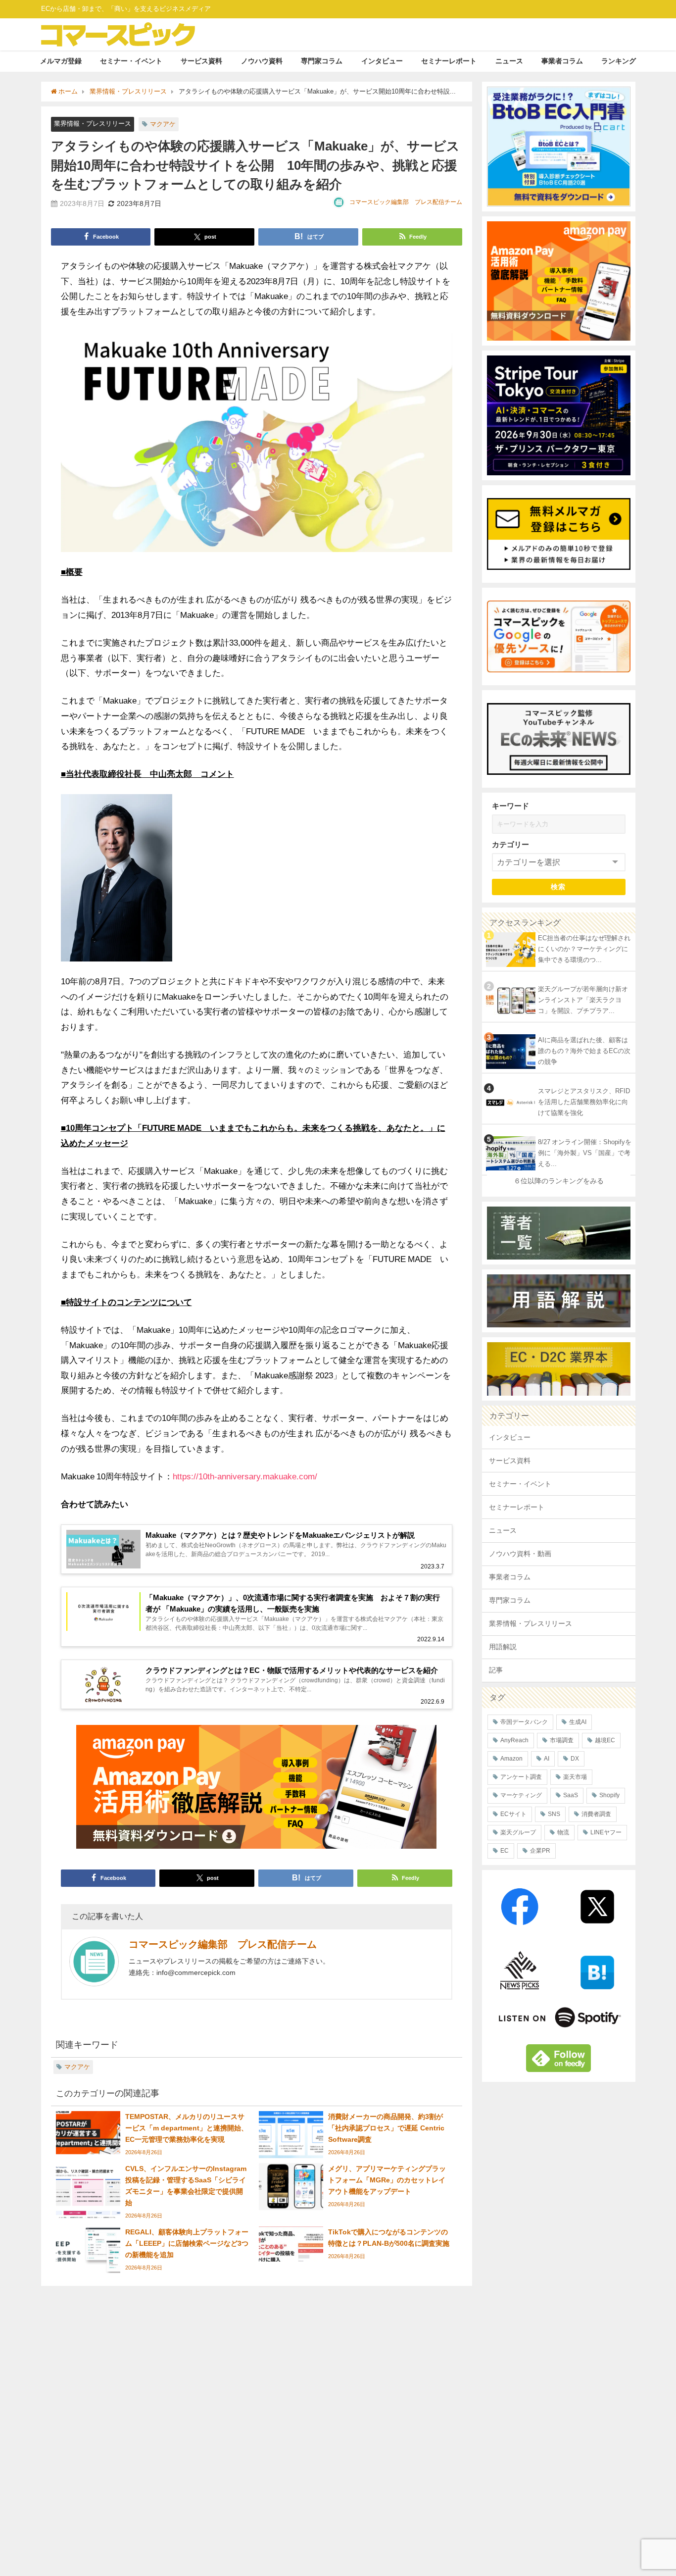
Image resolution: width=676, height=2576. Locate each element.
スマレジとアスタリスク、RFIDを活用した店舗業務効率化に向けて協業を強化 (584, 1102)
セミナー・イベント (131, 61)
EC (505, 1851)
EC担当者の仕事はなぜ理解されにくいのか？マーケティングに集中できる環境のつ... (584, 949)
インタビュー (382, 61)
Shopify (609, 1795)
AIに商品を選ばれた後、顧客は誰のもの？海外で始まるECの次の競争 (584, 1051)
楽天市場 (575, 1777)
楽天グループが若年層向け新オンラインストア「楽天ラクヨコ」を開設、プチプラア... (583, 1000)
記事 (496, 1670)
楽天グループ (518, 1832)
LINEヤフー (606, 1832)
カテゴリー (510, 844)
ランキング (619, 61)
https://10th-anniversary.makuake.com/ (245, 1476)
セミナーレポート (449, 61)
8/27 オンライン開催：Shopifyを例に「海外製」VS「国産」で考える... (585, 1153)
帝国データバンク (524, 1722)
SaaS (571, 1795)
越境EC (605, 1740)
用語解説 (503, 1647)
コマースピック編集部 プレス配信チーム (406, 202)
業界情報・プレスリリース (93, 124)
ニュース (509, 61)
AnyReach (514, 1740)
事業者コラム (562, 61)
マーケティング (521, 1795)
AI (547, 1759)
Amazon (511, 1759)
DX (575, 1759)
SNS (554, 1814)
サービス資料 (201, 61)
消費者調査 (596, 1814)
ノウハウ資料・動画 (520, 1554)
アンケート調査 (521, 1777)
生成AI (578, 1722)
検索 (558, 887)
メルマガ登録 (61, 61)
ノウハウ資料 (262, 61)
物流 (563, 1832)
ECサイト (513, 1814)
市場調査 (562, 1740)
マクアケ (163, 124)
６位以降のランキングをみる (559, 1181)
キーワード (510, 806)
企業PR (540, 1851)
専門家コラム (322, 61)
